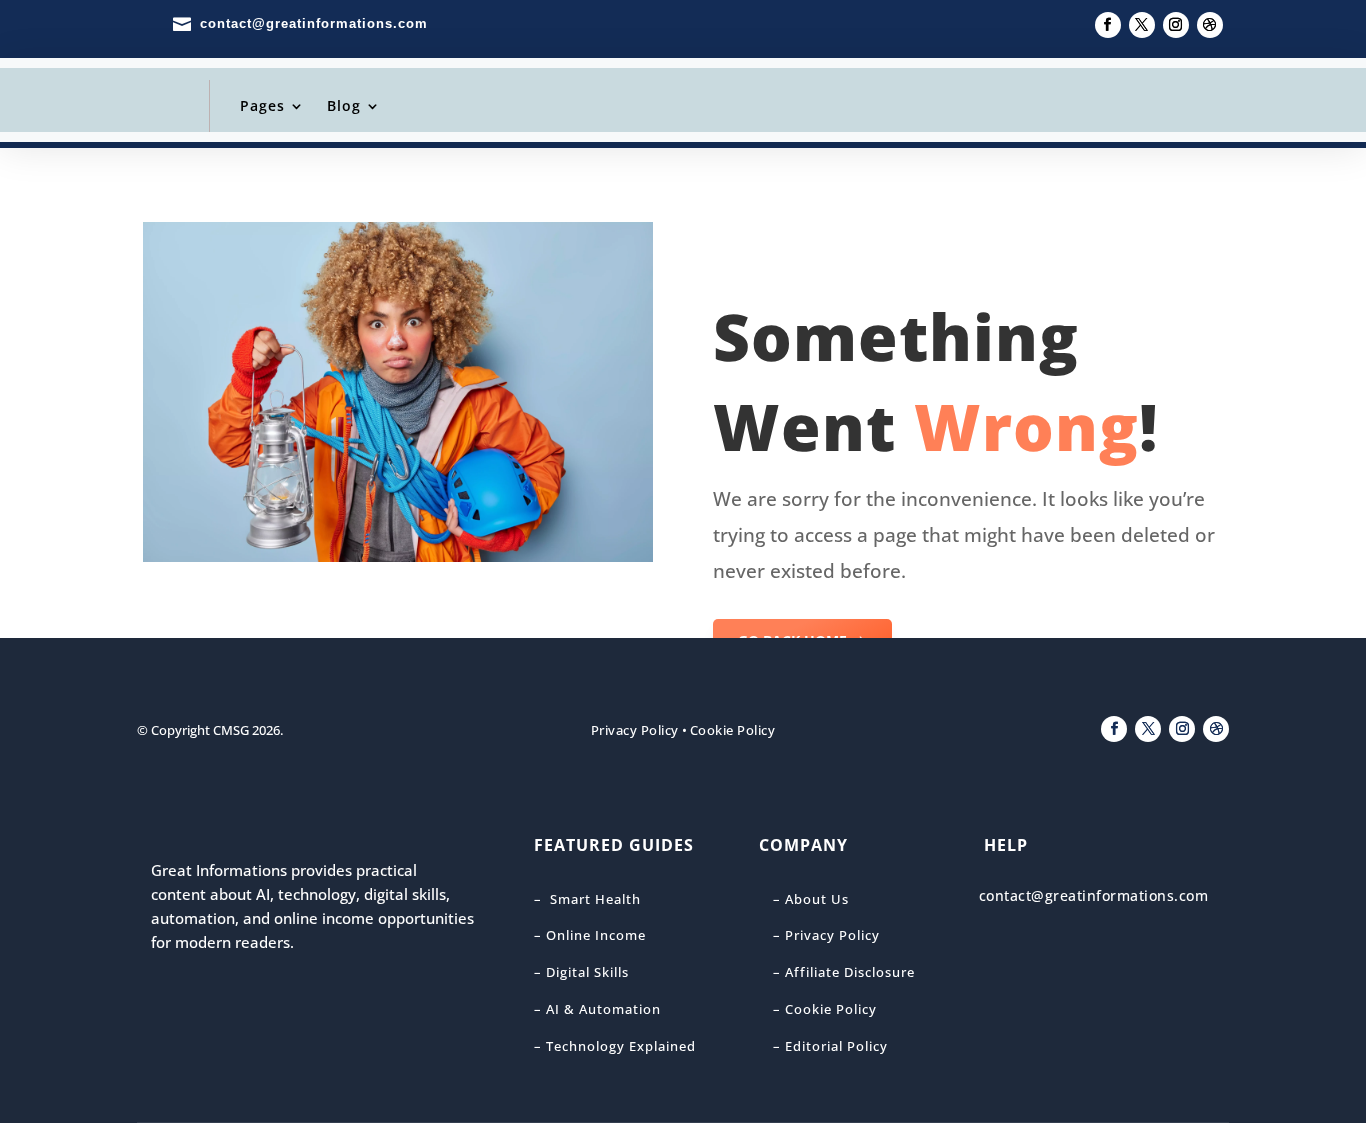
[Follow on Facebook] (1108, 25)
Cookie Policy (733, 730)
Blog (344, 105)
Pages (262, 105)
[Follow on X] (1142, 25)
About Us (817, 899)
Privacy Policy (635, 730)
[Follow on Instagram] (1176, 25)
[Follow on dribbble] (1210, 25)
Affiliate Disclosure (848, 972)
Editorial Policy (836, 1046)
